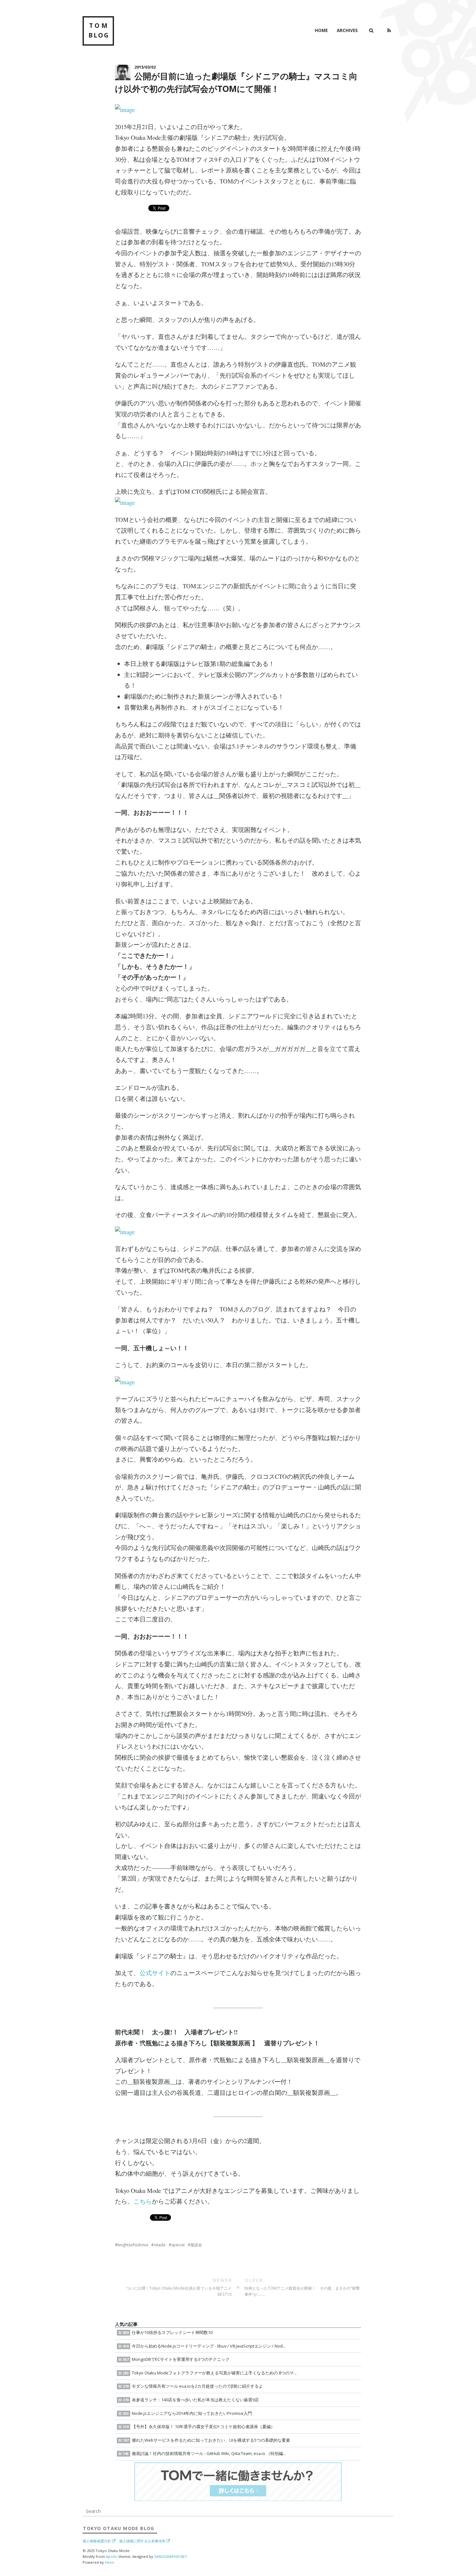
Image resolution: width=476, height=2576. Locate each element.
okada (160, 2245)
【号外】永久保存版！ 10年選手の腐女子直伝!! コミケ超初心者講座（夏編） (199, 2427)
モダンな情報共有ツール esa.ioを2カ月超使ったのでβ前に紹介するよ (193, 2386)
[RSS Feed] (389, 30)
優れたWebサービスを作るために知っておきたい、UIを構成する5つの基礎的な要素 (206, 2440)
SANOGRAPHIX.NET (171, 2556)
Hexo (110, 2562)
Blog (119, 2528)
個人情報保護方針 (97, 2541)
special (178, 2245)
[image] (238, 110)
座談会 (196, 2245)
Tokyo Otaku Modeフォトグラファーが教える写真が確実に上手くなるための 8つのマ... (210, 2373)
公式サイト (155, 1973)
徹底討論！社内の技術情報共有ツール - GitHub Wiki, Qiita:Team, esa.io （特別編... (204, 2453)
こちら (143, 2201)
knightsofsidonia (133, 2245)
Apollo (112, 2556)
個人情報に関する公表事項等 (142, 2541)
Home (321, 30)
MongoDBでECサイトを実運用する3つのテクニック (176, 2359)
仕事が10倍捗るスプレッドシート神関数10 (168, 2332)
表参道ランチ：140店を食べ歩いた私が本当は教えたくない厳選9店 (191, 2400)
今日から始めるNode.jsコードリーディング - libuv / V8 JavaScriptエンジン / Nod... (204, 2346)
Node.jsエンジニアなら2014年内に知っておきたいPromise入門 (187, 2413)
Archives (347, 30)
